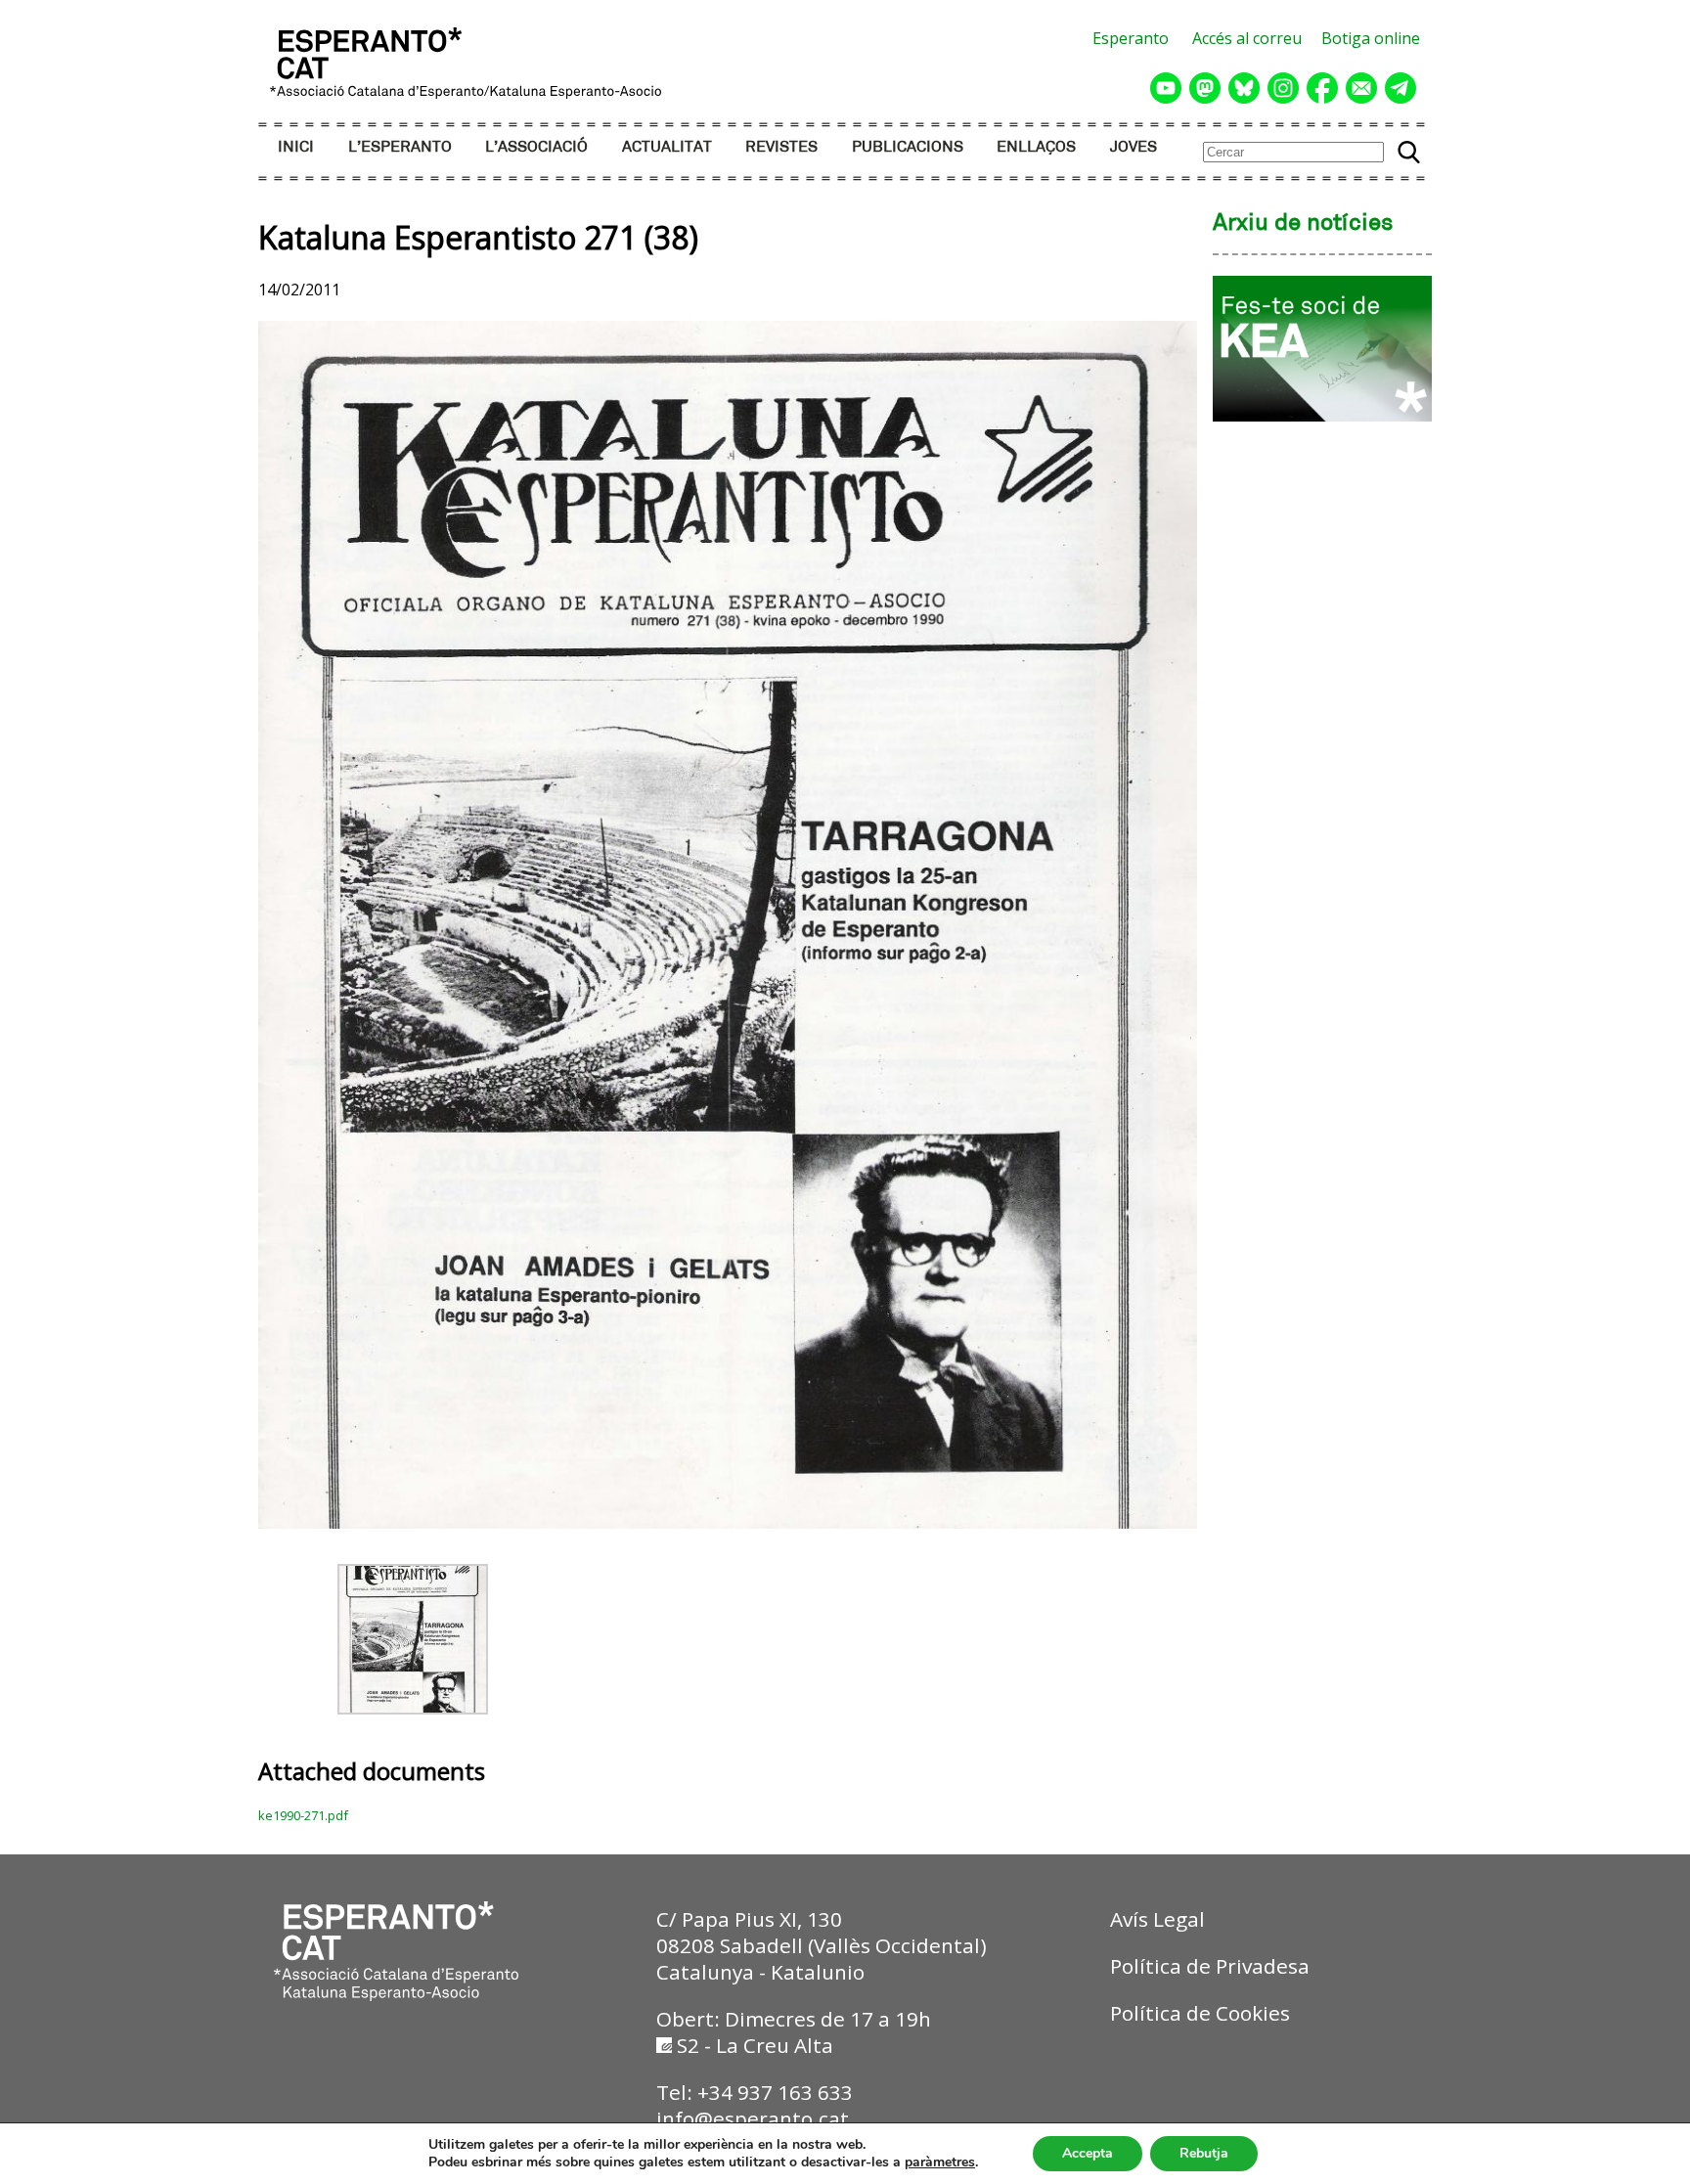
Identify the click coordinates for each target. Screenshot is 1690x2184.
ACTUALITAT (667, 147)
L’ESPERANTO (400, 147)
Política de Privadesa (1210, 1966)
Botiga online (1371, 38)
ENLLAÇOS (1036, 147)
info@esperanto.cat (753, 2118)
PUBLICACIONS (908, 147)
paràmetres (940, 2162)
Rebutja (1204, 2153)
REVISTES (781, 147)
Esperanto (1131, 38)
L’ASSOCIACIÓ (536, 147)
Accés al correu (1247, 38)
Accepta (1088, 2153)
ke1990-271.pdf (303, 1815)
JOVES (1134, 147)
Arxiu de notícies (1303, 224)
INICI (296, 147)
